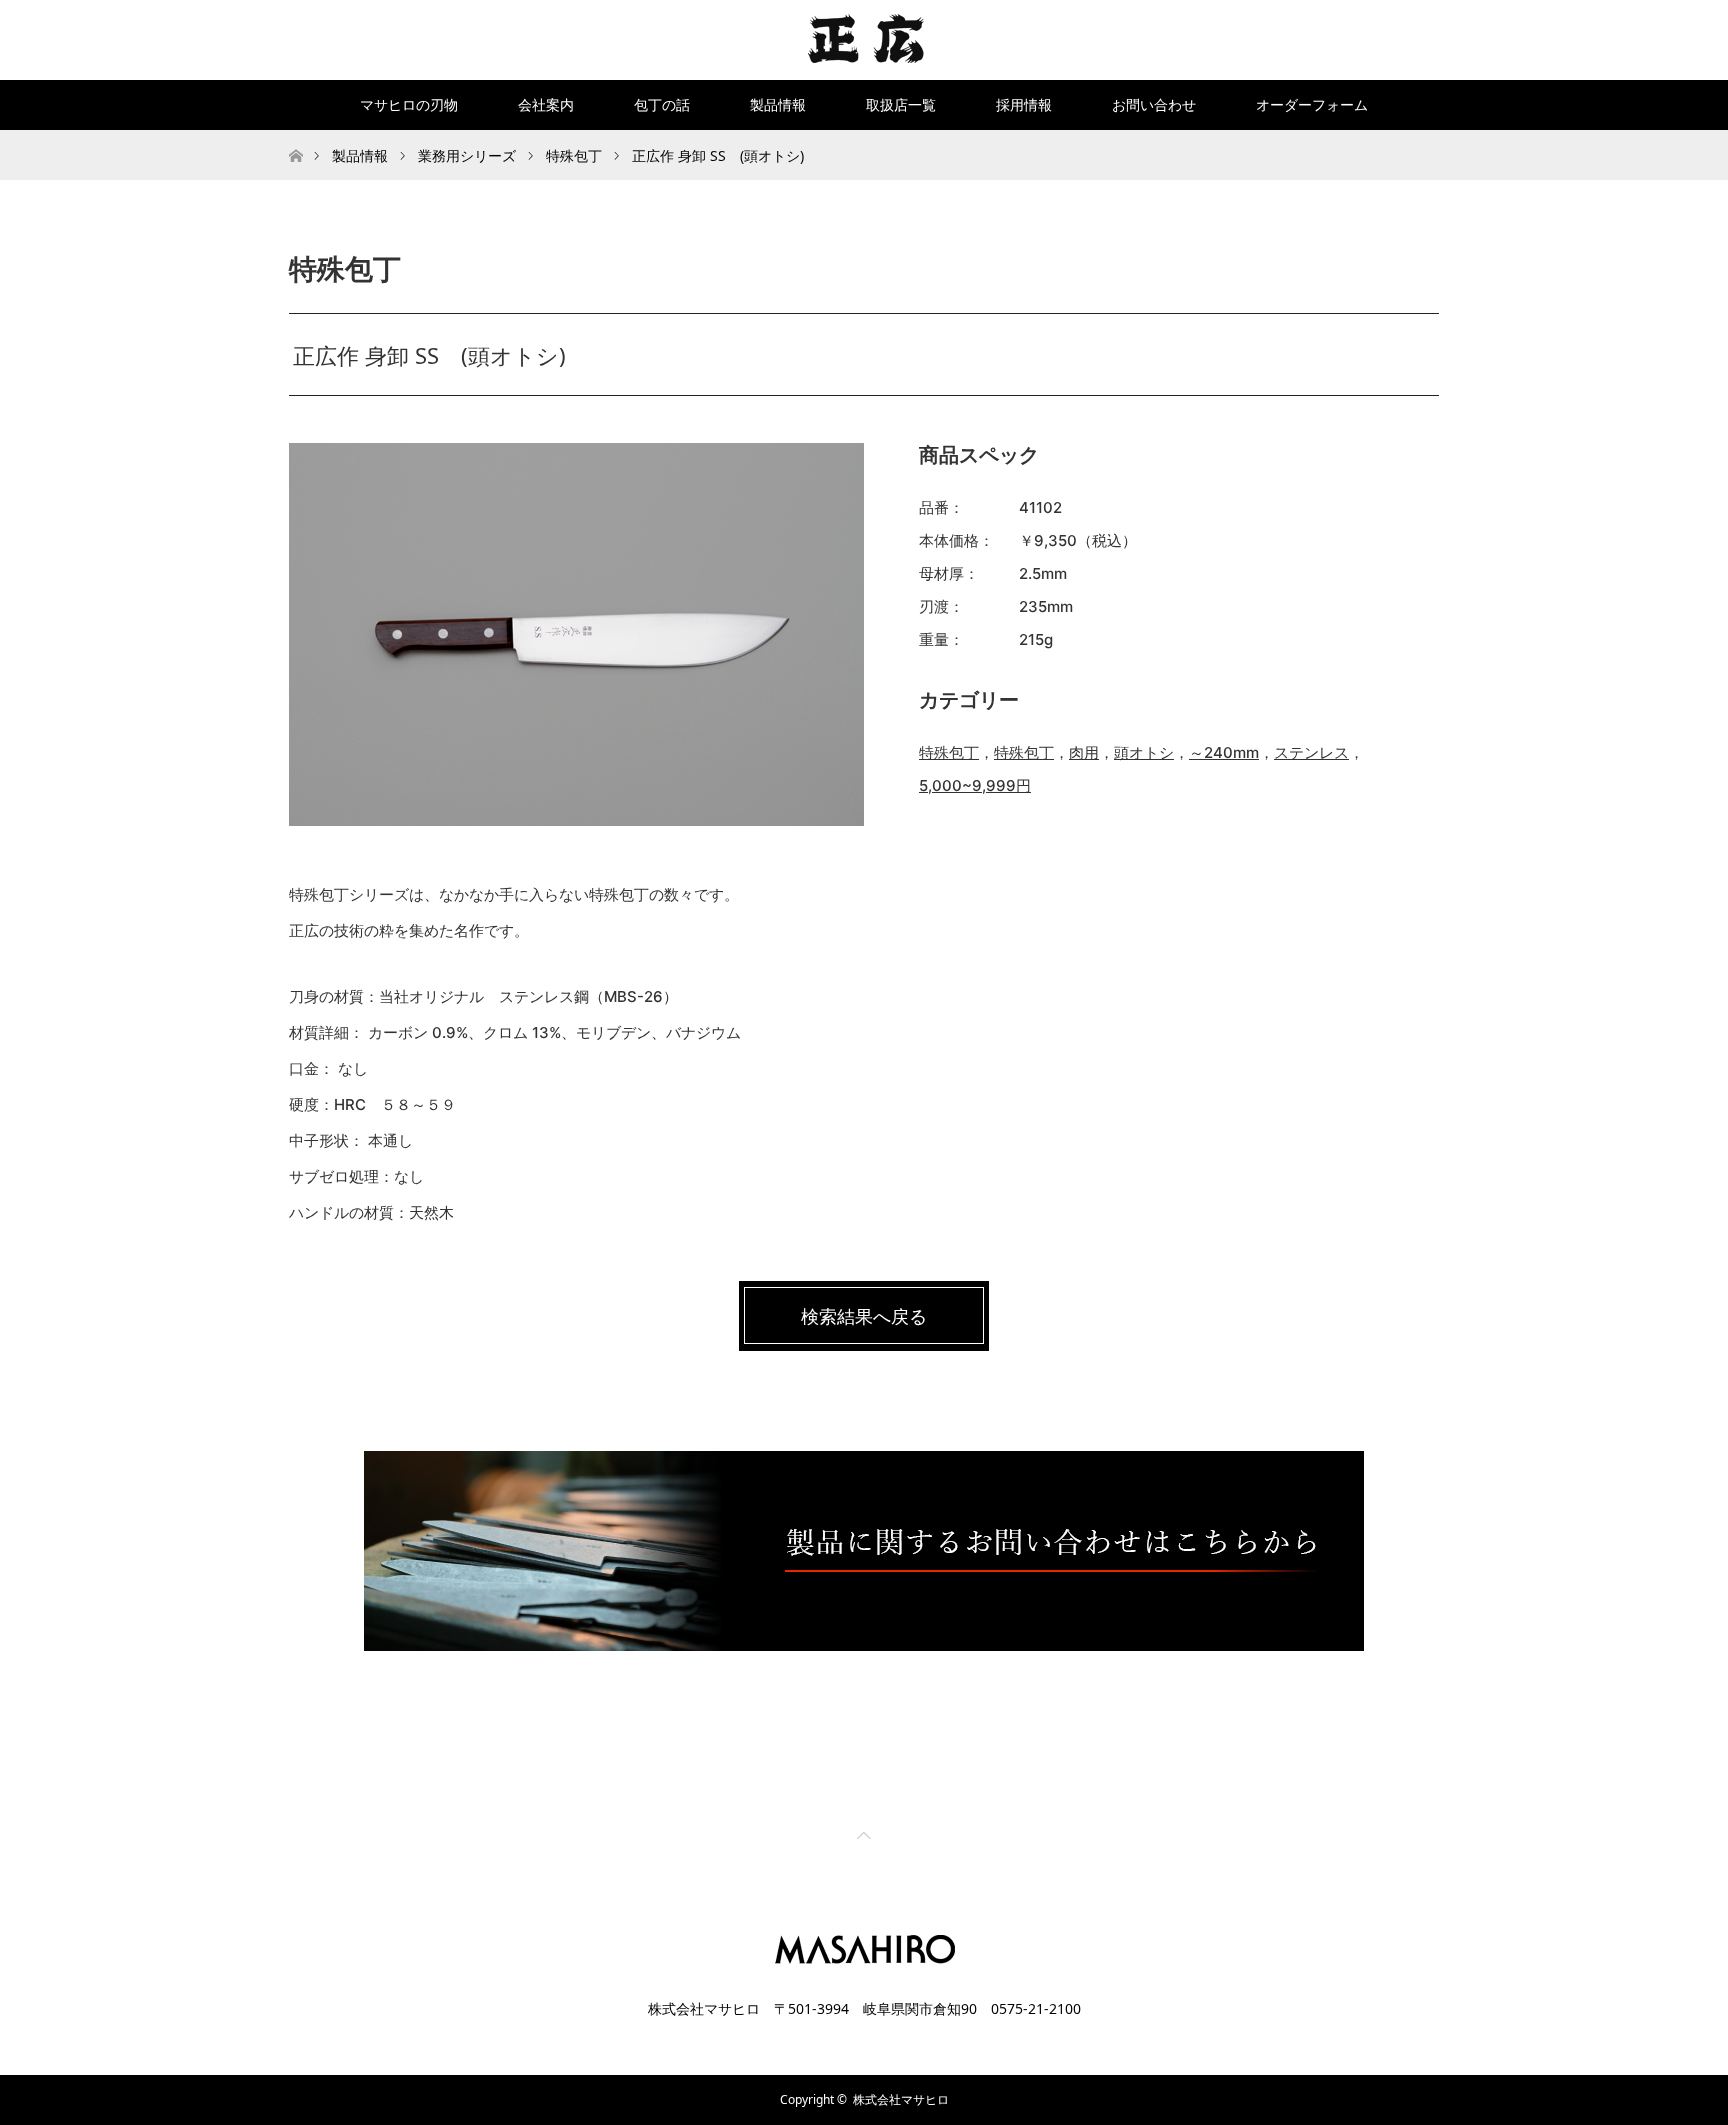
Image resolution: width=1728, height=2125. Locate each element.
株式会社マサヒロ (901, 2099)
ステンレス (1311, 752)
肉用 (1084, 752)
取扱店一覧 (901, 104)
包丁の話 (662, 104)
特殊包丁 (949, 752)
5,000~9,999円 (975, 785)
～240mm (1224, 752)
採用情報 (1024, 104)
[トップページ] (295, 137)
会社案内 (546, 104)
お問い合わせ (1154, 104)
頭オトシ (1144, 752)
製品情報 (778, 104)
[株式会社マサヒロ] (864, 39)
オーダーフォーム (1312, 104)
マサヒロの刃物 (409, 104)
